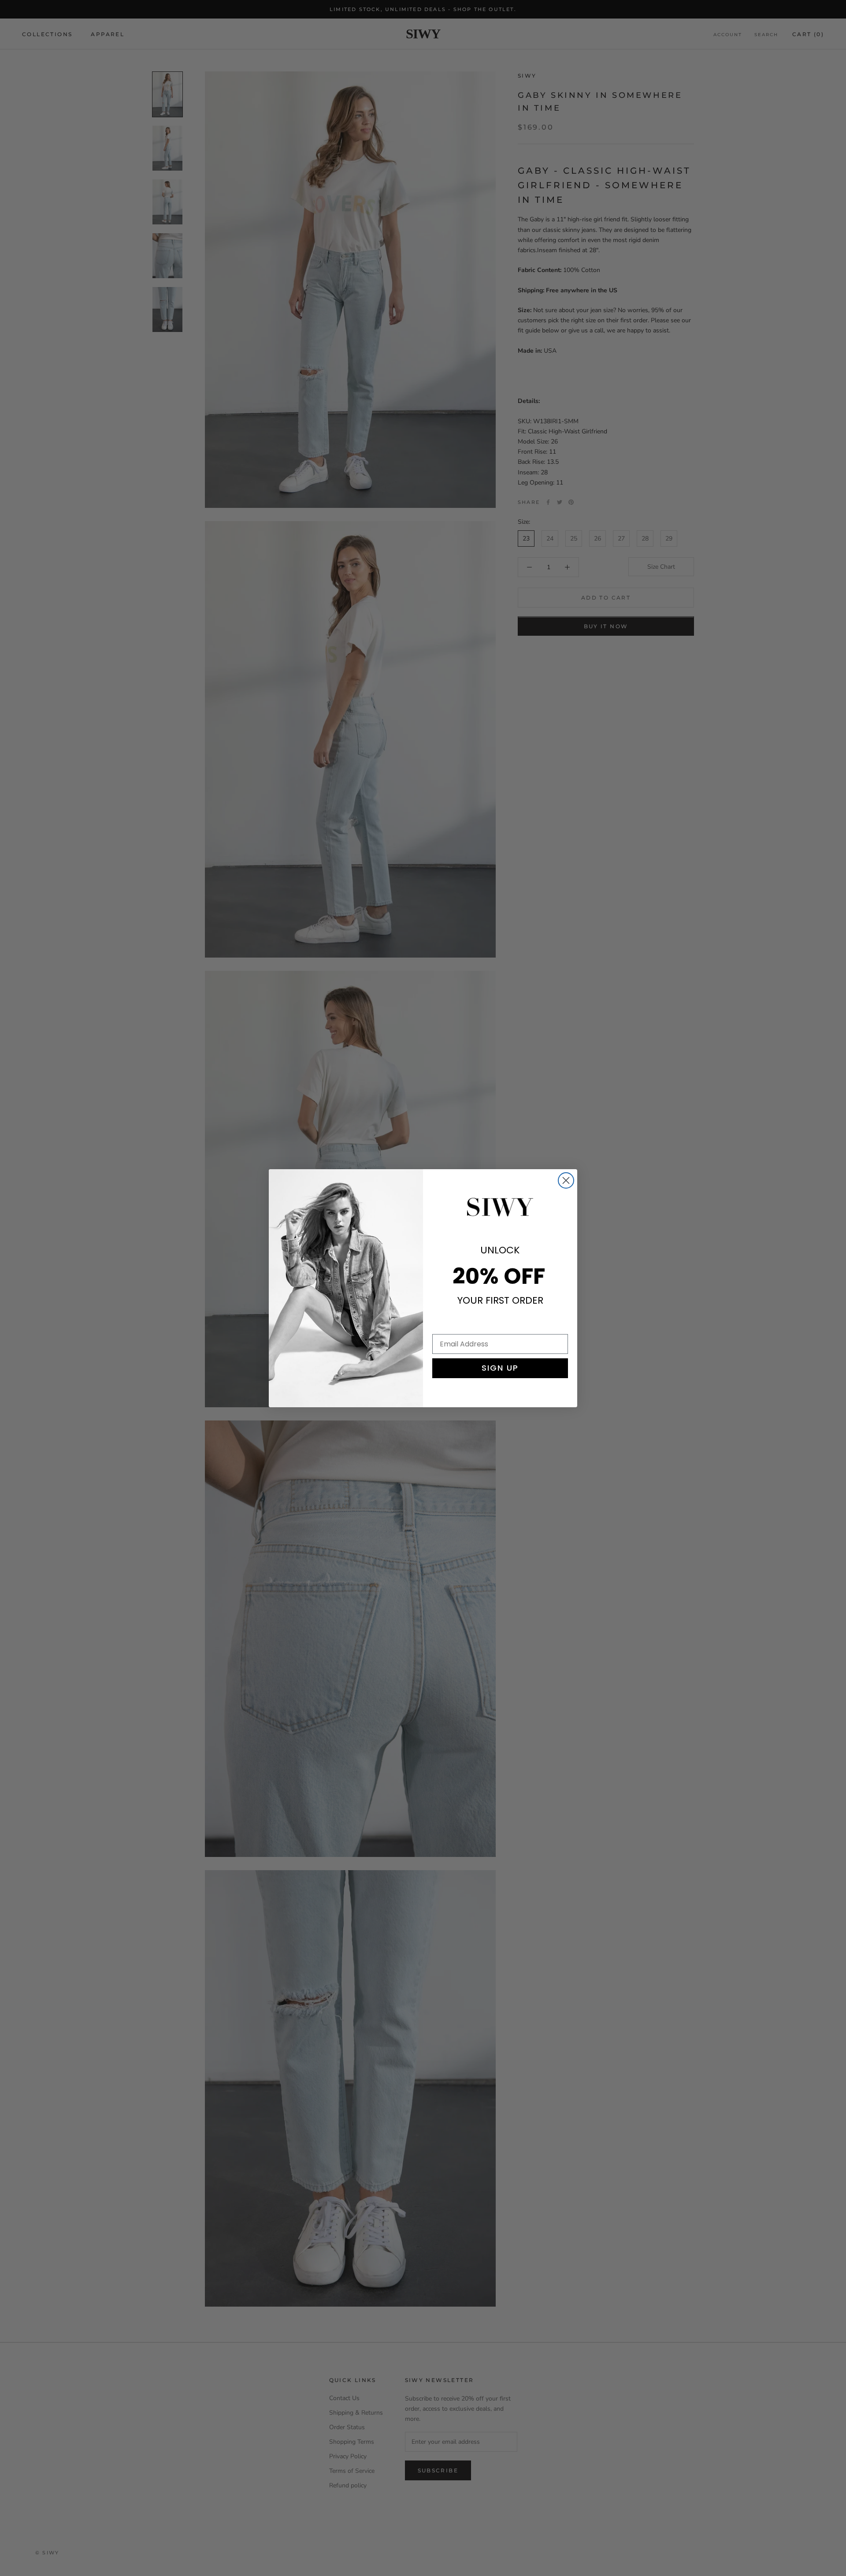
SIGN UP (500, 1368)
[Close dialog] (566, 1180)
